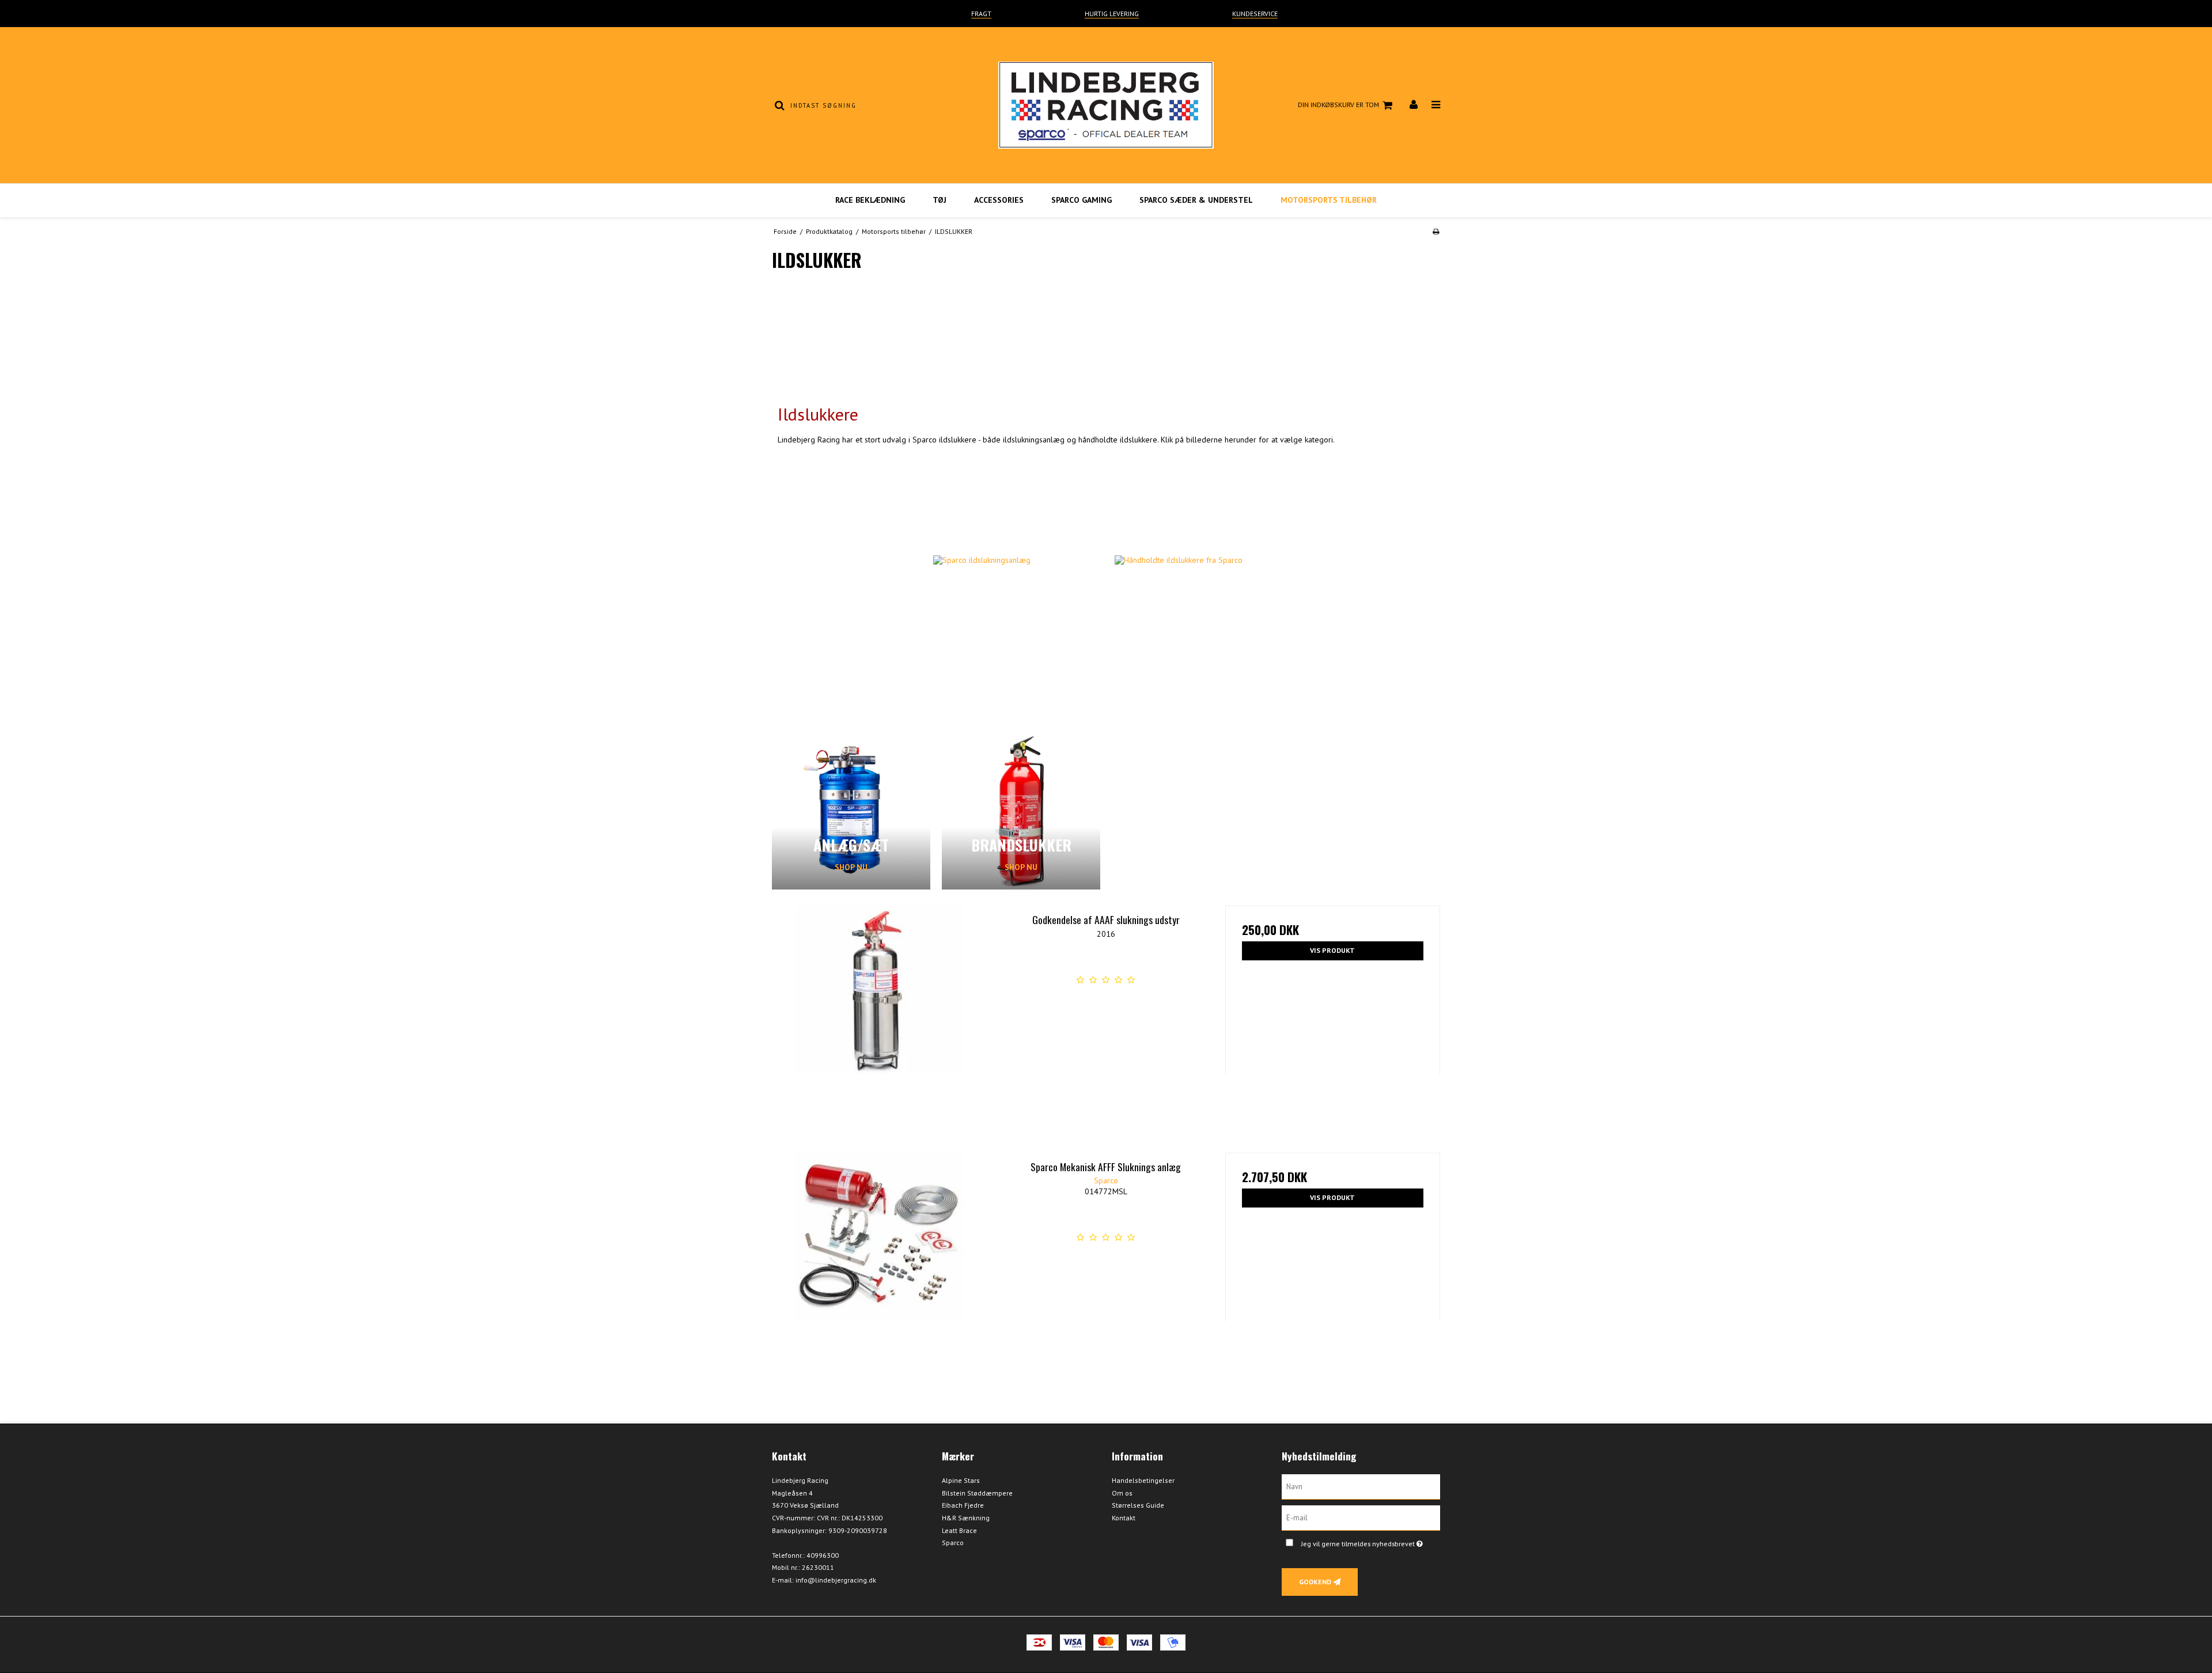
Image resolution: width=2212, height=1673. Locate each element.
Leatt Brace (959, 1530)
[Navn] (1361, 1486)
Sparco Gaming (1082, 200)
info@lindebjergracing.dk (836, 1580)
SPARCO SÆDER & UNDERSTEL (1196, 200)
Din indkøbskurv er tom (1338, 105)
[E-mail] (1361, 1517)
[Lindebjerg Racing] (1106, 105)
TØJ (940, 200)
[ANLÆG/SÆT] (851, 810)
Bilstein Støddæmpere (977, 1493)
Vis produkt (1332, 950)
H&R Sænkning (966, 1518)
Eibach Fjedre (963, 1505)
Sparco (953, 1543)
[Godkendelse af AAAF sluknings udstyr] (879, 1013)
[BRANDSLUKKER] (1021, 810)
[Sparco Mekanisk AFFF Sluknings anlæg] (879, 1260)
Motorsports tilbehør (1329, 200)
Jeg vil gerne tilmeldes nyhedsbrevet (1371, 1541)
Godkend (1315, 1582)
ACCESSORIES (999, 200)
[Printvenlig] (1436, 231)
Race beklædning (870, 200)
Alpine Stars (961, 1480)
